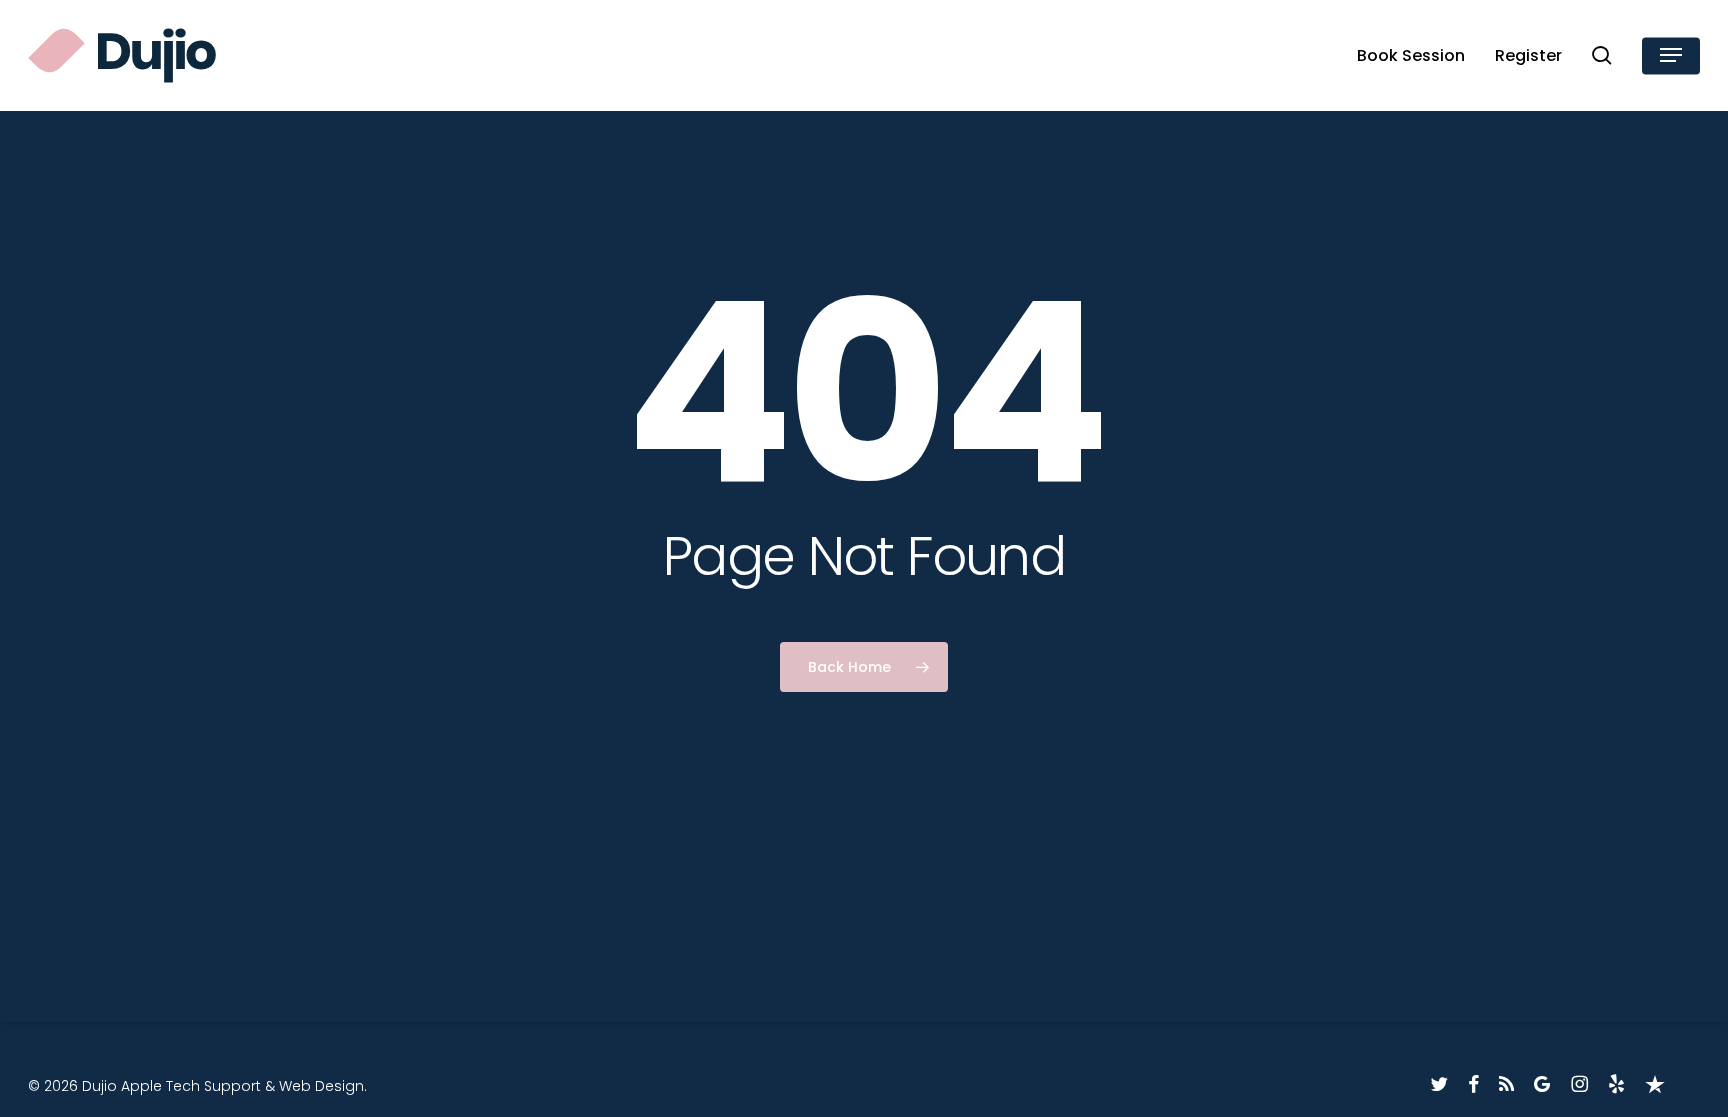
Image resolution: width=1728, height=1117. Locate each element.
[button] (1671, 55)
